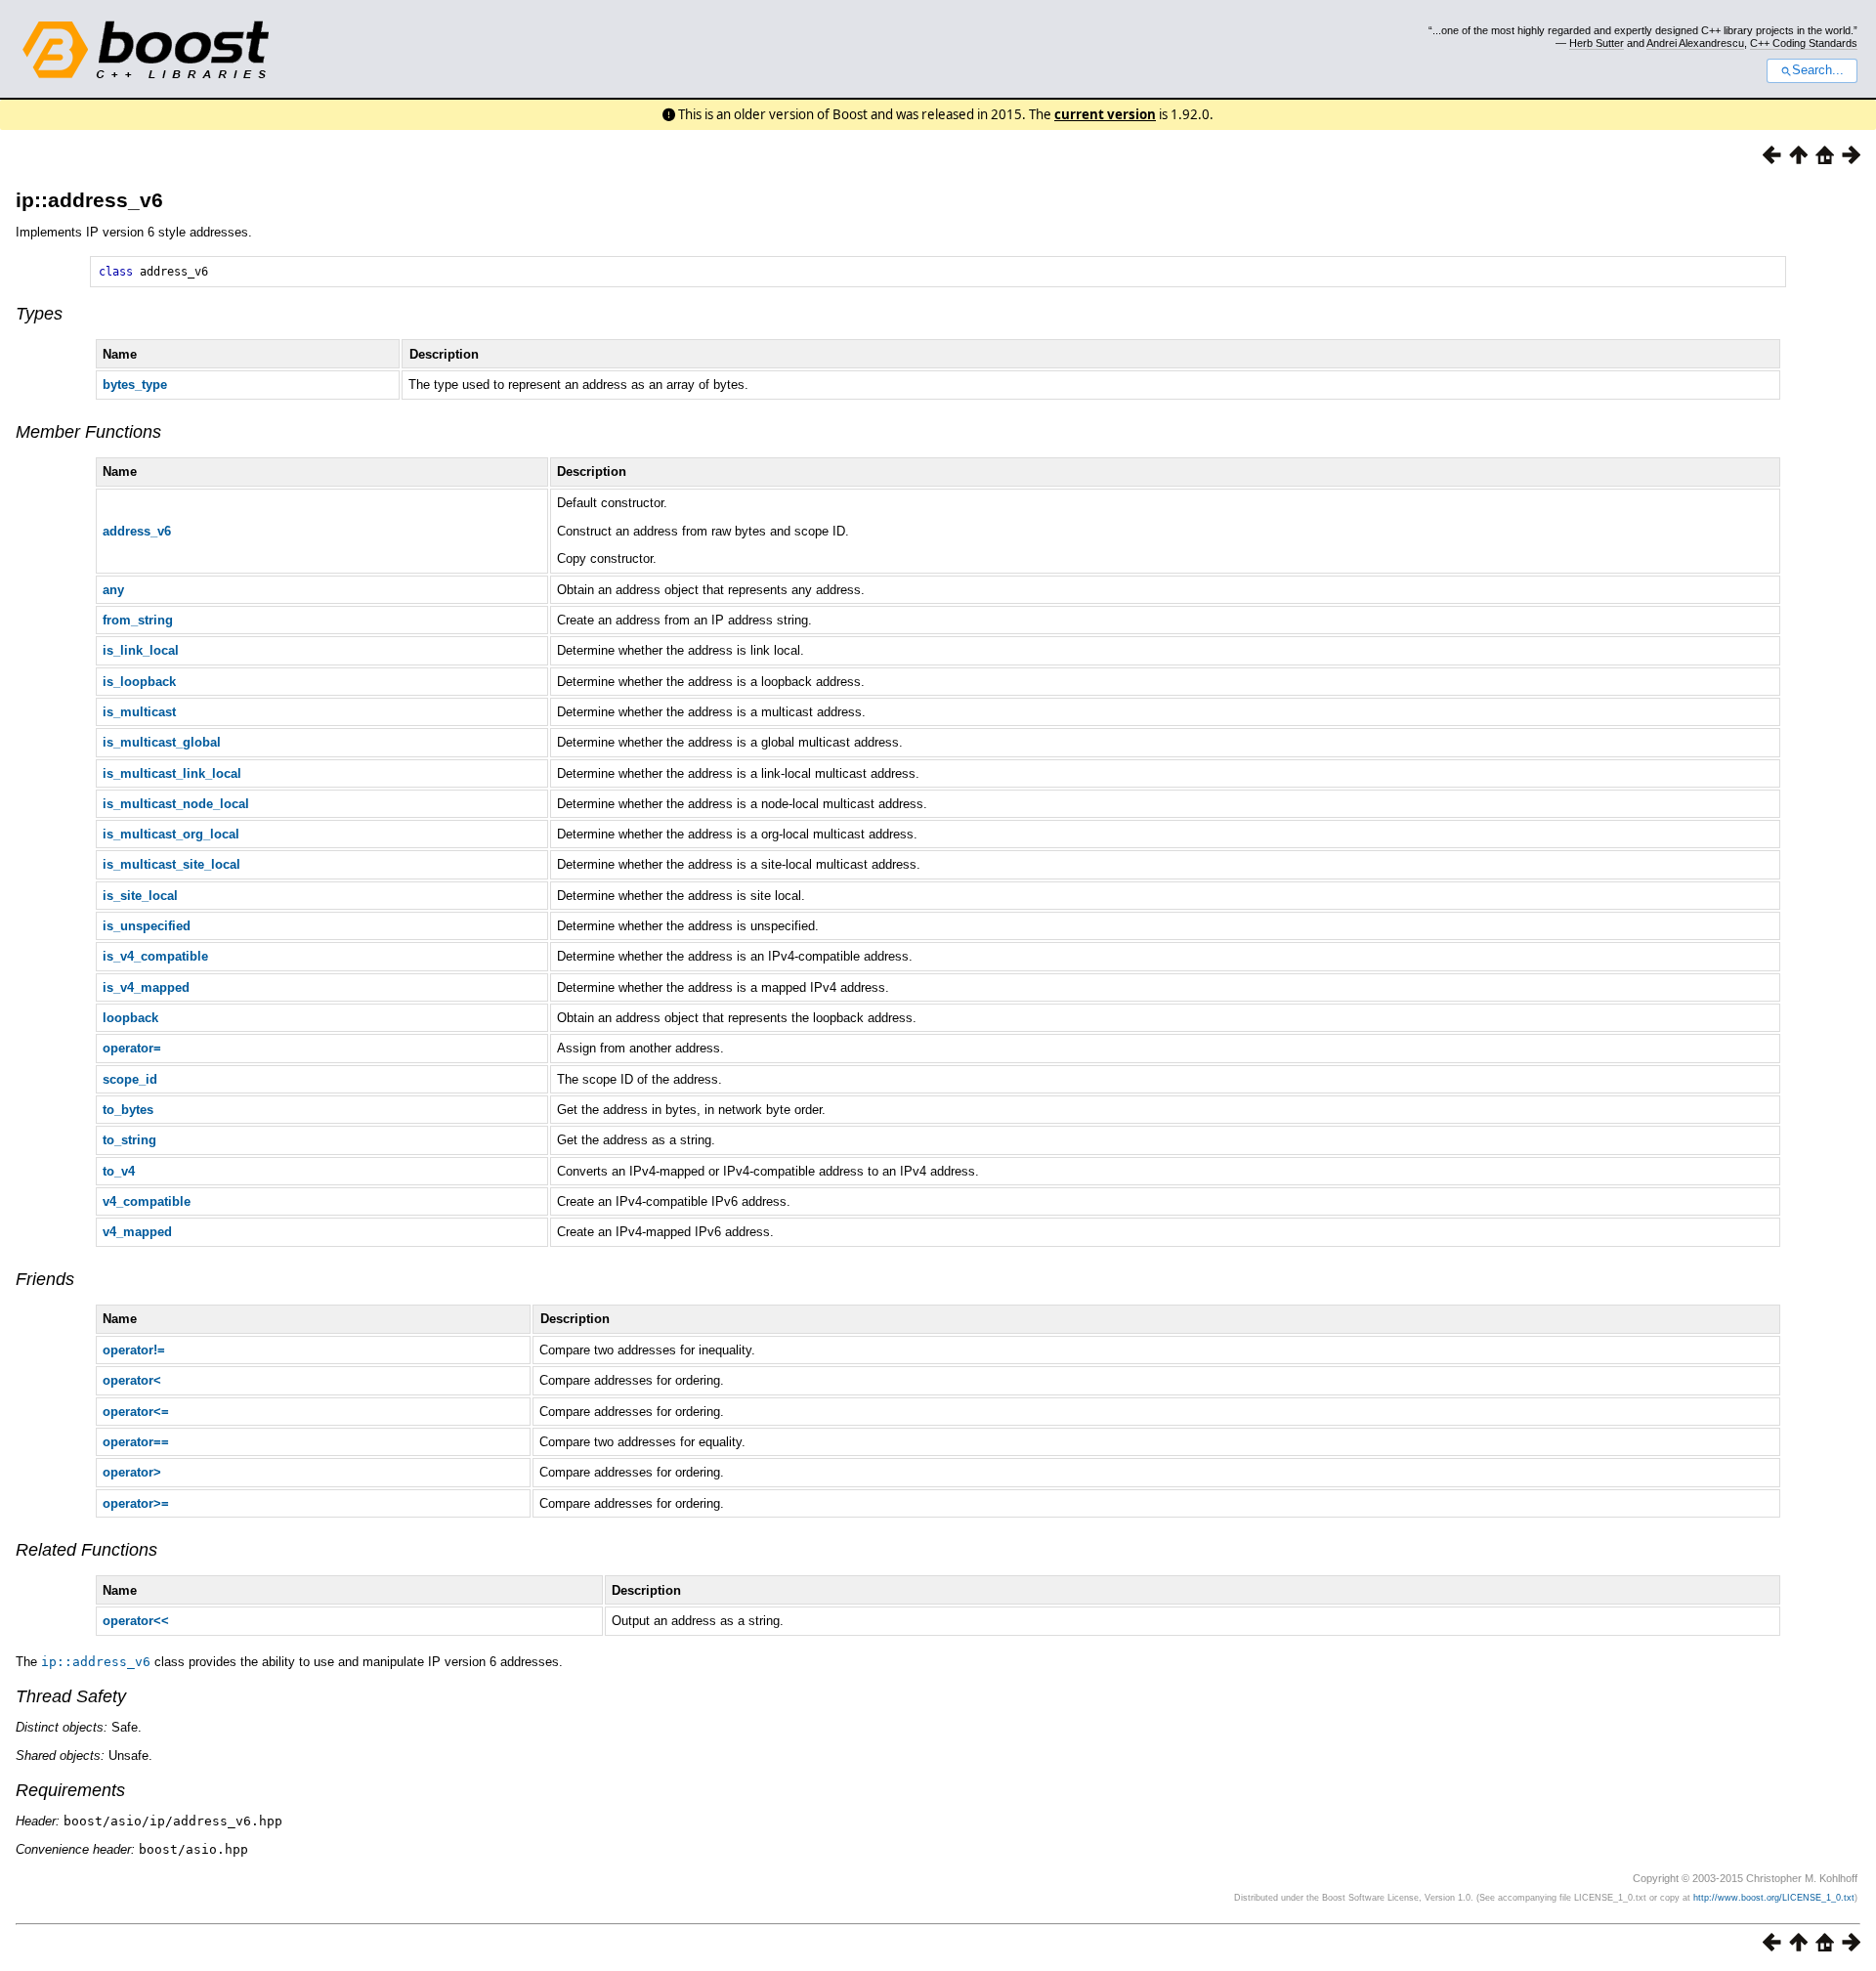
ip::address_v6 (89, 200)
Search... (1818, 70)
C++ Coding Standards (1804, 43)
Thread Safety (71, 1696)
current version (1105, 114)
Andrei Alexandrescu (1695, 43)
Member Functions (88, 432)
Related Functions (86, 1550)
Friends (45, 1279)
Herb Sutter (1597, 43)
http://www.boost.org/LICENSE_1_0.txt (1774, 1898)
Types (39, 314)
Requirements (70, 1790)
